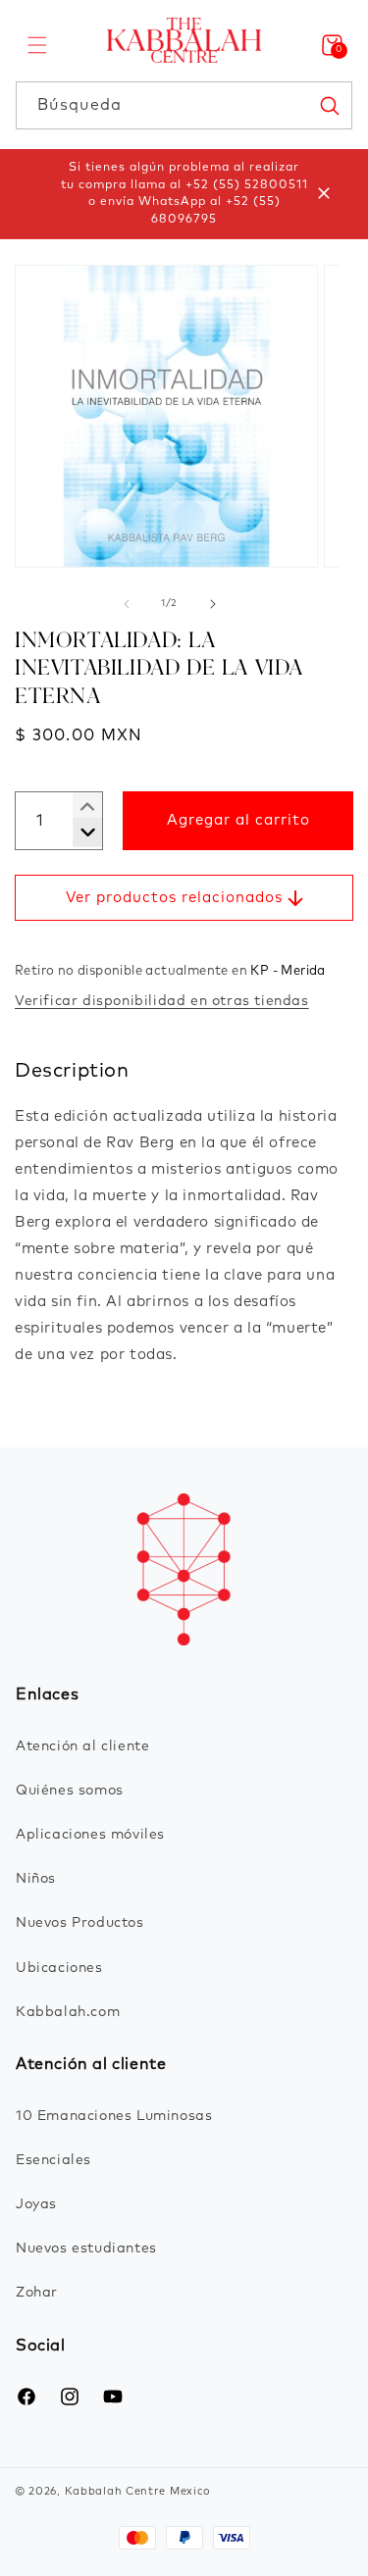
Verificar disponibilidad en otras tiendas (162, 1001)
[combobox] (184, 105)
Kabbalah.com (68, 2012)
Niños (36, 1879)
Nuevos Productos (80, 1923)
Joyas (36, 2204)
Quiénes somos (70, 1791)
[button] (37, 45)
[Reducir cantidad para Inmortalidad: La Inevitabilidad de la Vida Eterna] (80, 807)
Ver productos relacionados (174, 898)
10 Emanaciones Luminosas (114, 2116)
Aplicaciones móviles (90, 1835)
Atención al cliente (82, 1746)
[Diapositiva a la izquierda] (127, 604)
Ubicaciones (59, 1968)
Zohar (37, 2293)
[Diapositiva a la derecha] (213, 604)
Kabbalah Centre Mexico (138, 2491)
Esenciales (53, 2160)
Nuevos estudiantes (86, 2248)
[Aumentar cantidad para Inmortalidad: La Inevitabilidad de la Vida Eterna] (80, 833)
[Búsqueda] (329, 105)
